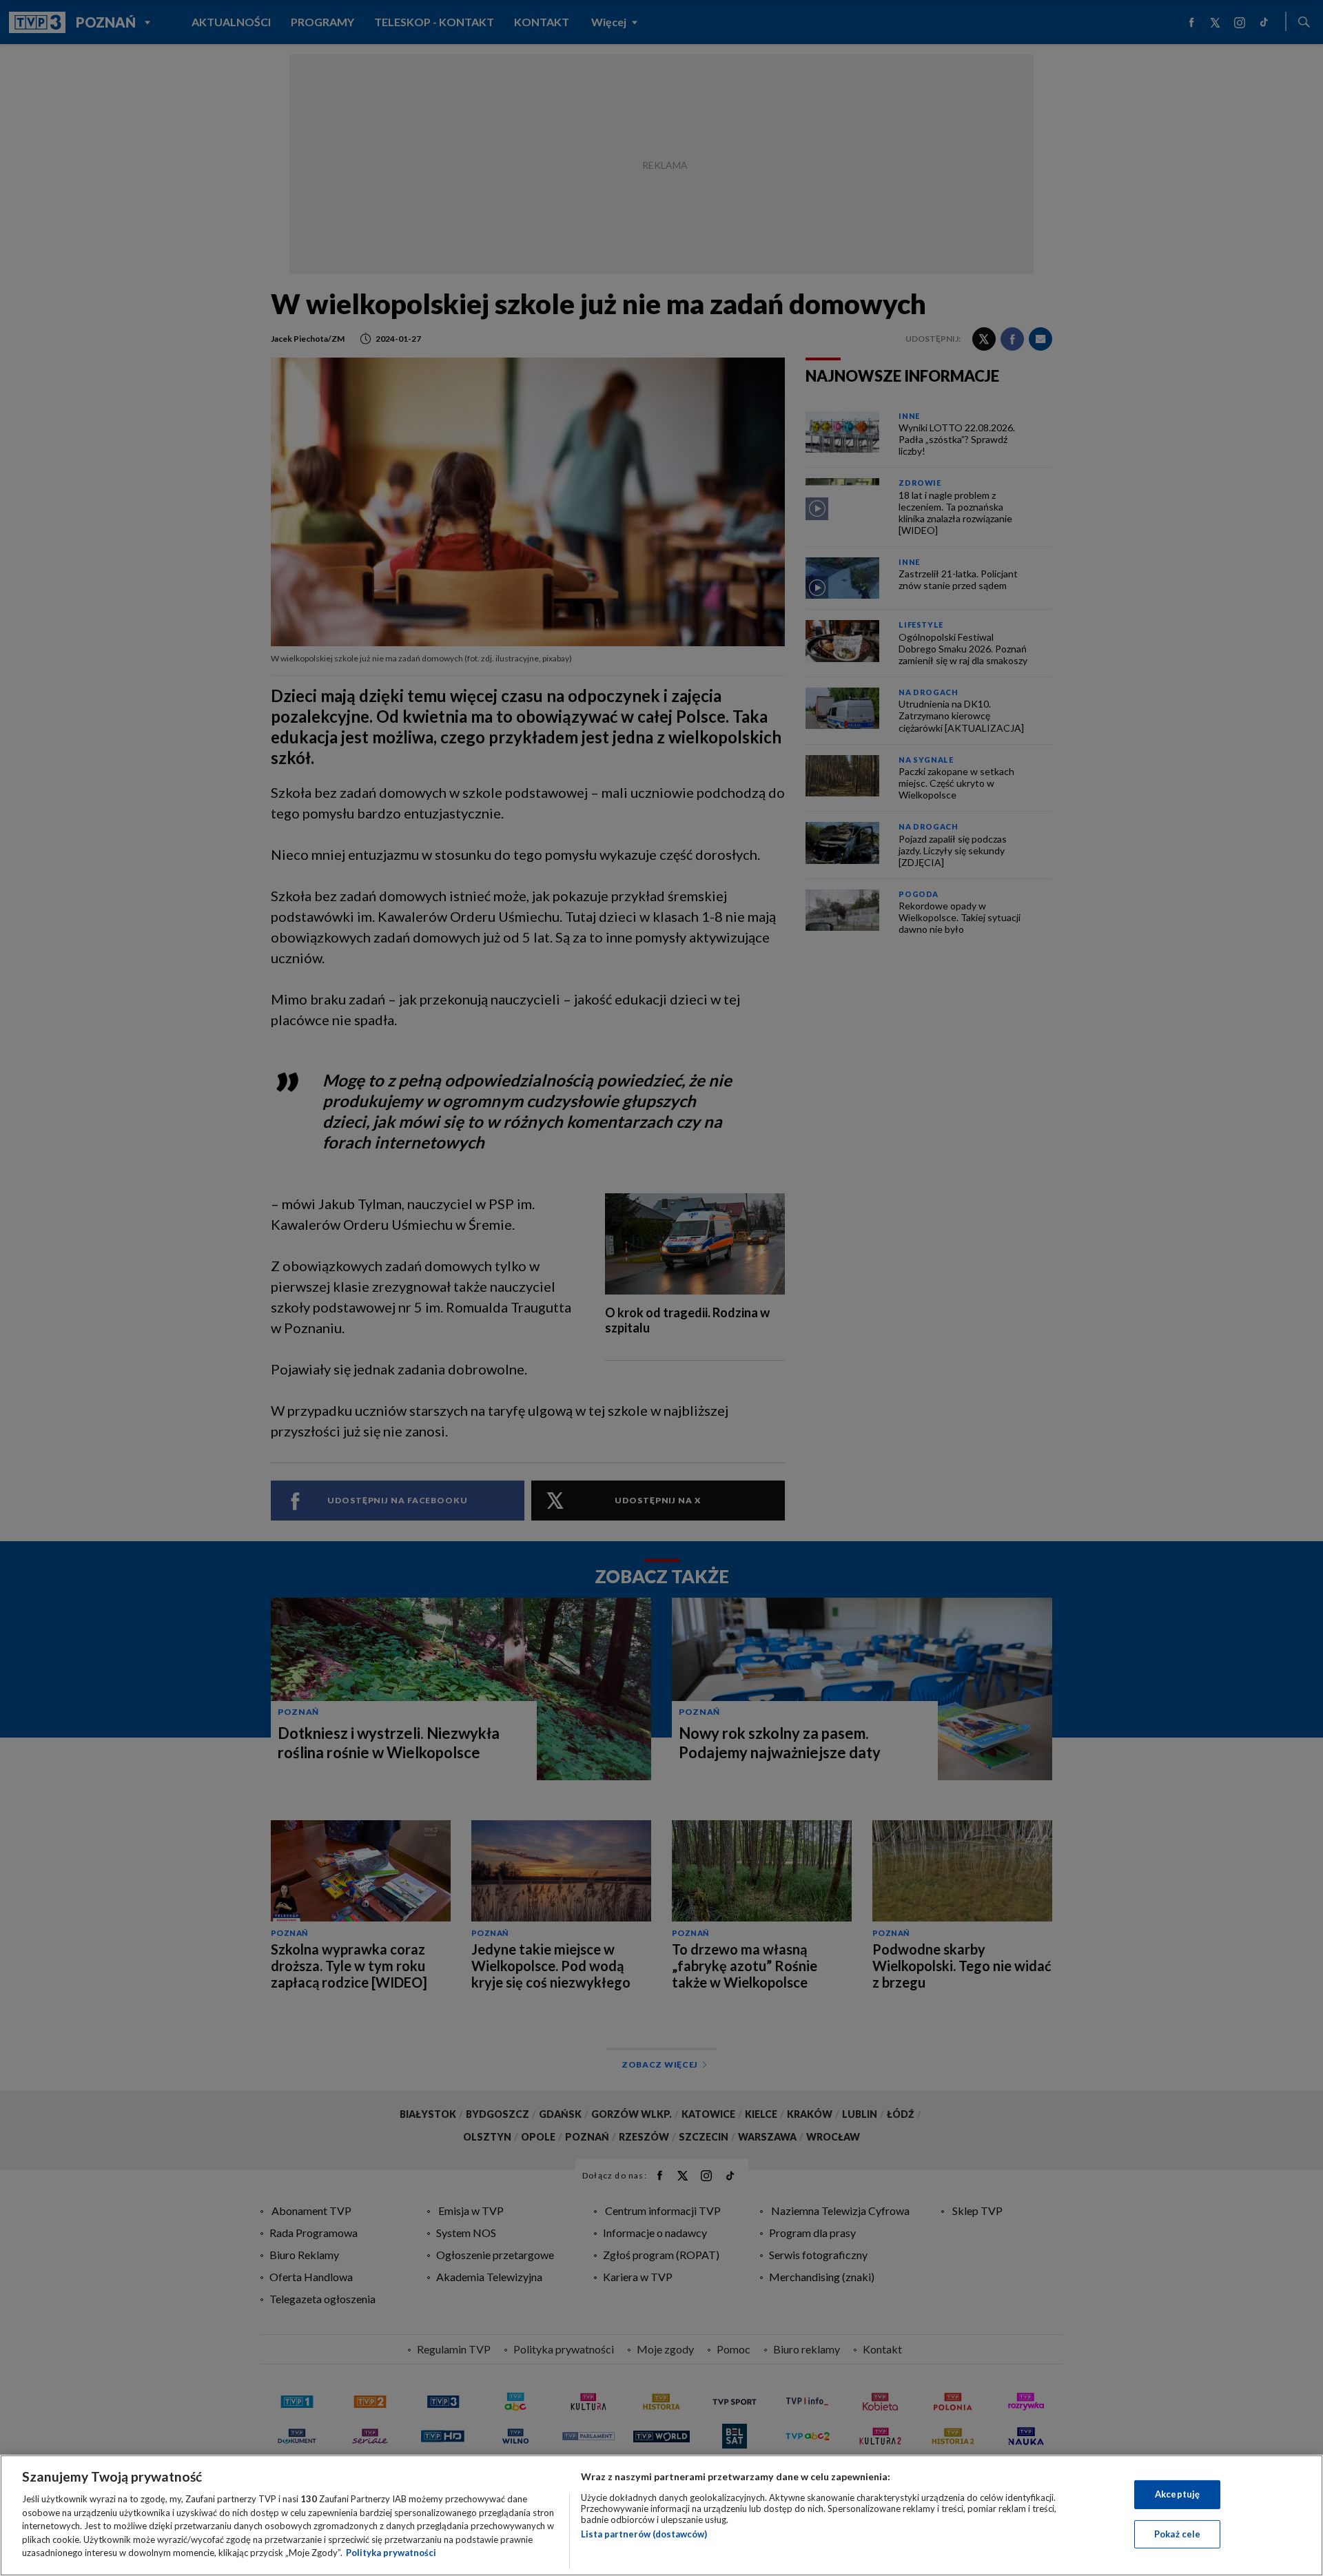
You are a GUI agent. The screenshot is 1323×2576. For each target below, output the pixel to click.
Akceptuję (1177, 2494)
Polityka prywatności (391, 2553)
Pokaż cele (1177, 2534)
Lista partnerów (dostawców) (644, 2534)
